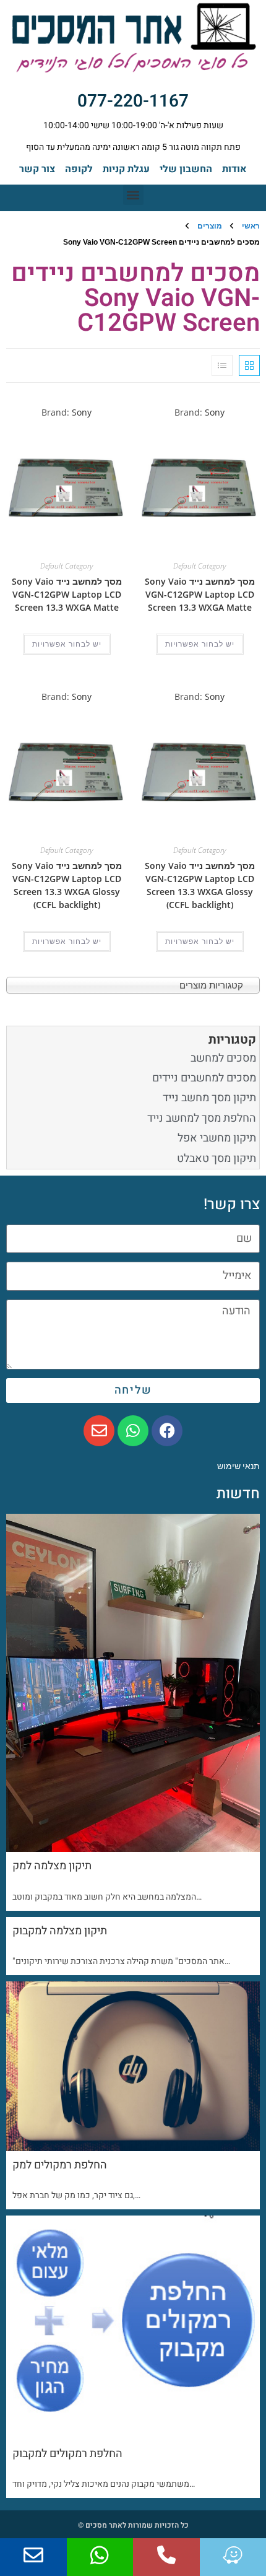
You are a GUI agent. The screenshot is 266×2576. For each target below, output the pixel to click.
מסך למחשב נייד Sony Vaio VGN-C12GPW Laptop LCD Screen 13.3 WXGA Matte (200, 594)
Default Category (199, 566)
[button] (133, 195)
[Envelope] (99, 1431)
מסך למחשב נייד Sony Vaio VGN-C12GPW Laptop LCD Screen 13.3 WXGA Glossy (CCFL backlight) (200, 885)
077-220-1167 (133, 101)
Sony (215, 412)
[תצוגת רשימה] (222, 365)
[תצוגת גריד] (249, 365)
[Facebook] (167, 1431)
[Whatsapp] (133, 1431)
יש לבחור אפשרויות (200, 644)
